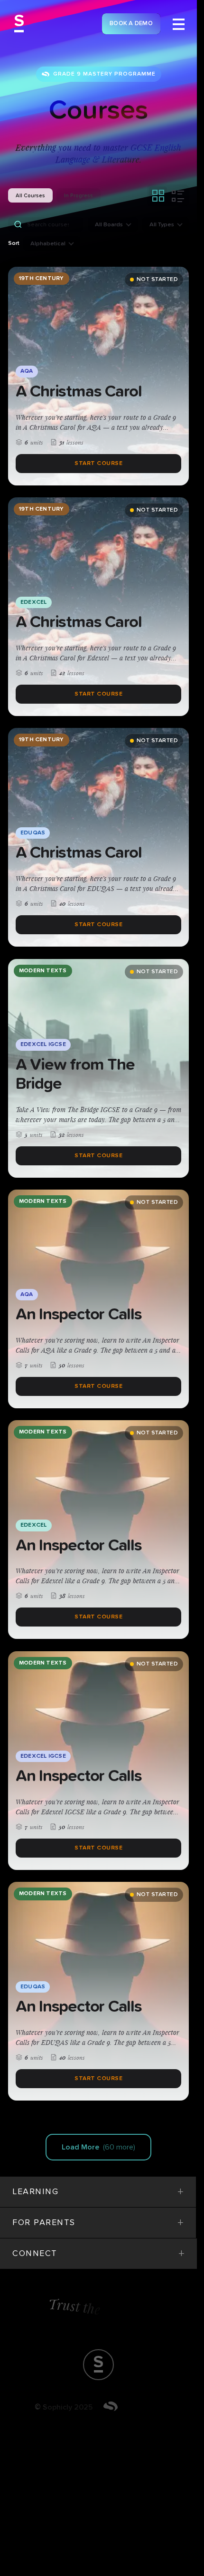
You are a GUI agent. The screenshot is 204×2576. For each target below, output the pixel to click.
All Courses (30, 196)
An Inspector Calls (79, 1314)
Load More (98, 2147)
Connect (98, 2254)
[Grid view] (158, 195)
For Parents (98, 2223)
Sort (14, 243)
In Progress (79, 196)
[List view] (178, 195)
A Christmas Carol (79, 392)
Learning (98, 2192)
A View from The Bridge (75, 1074)
